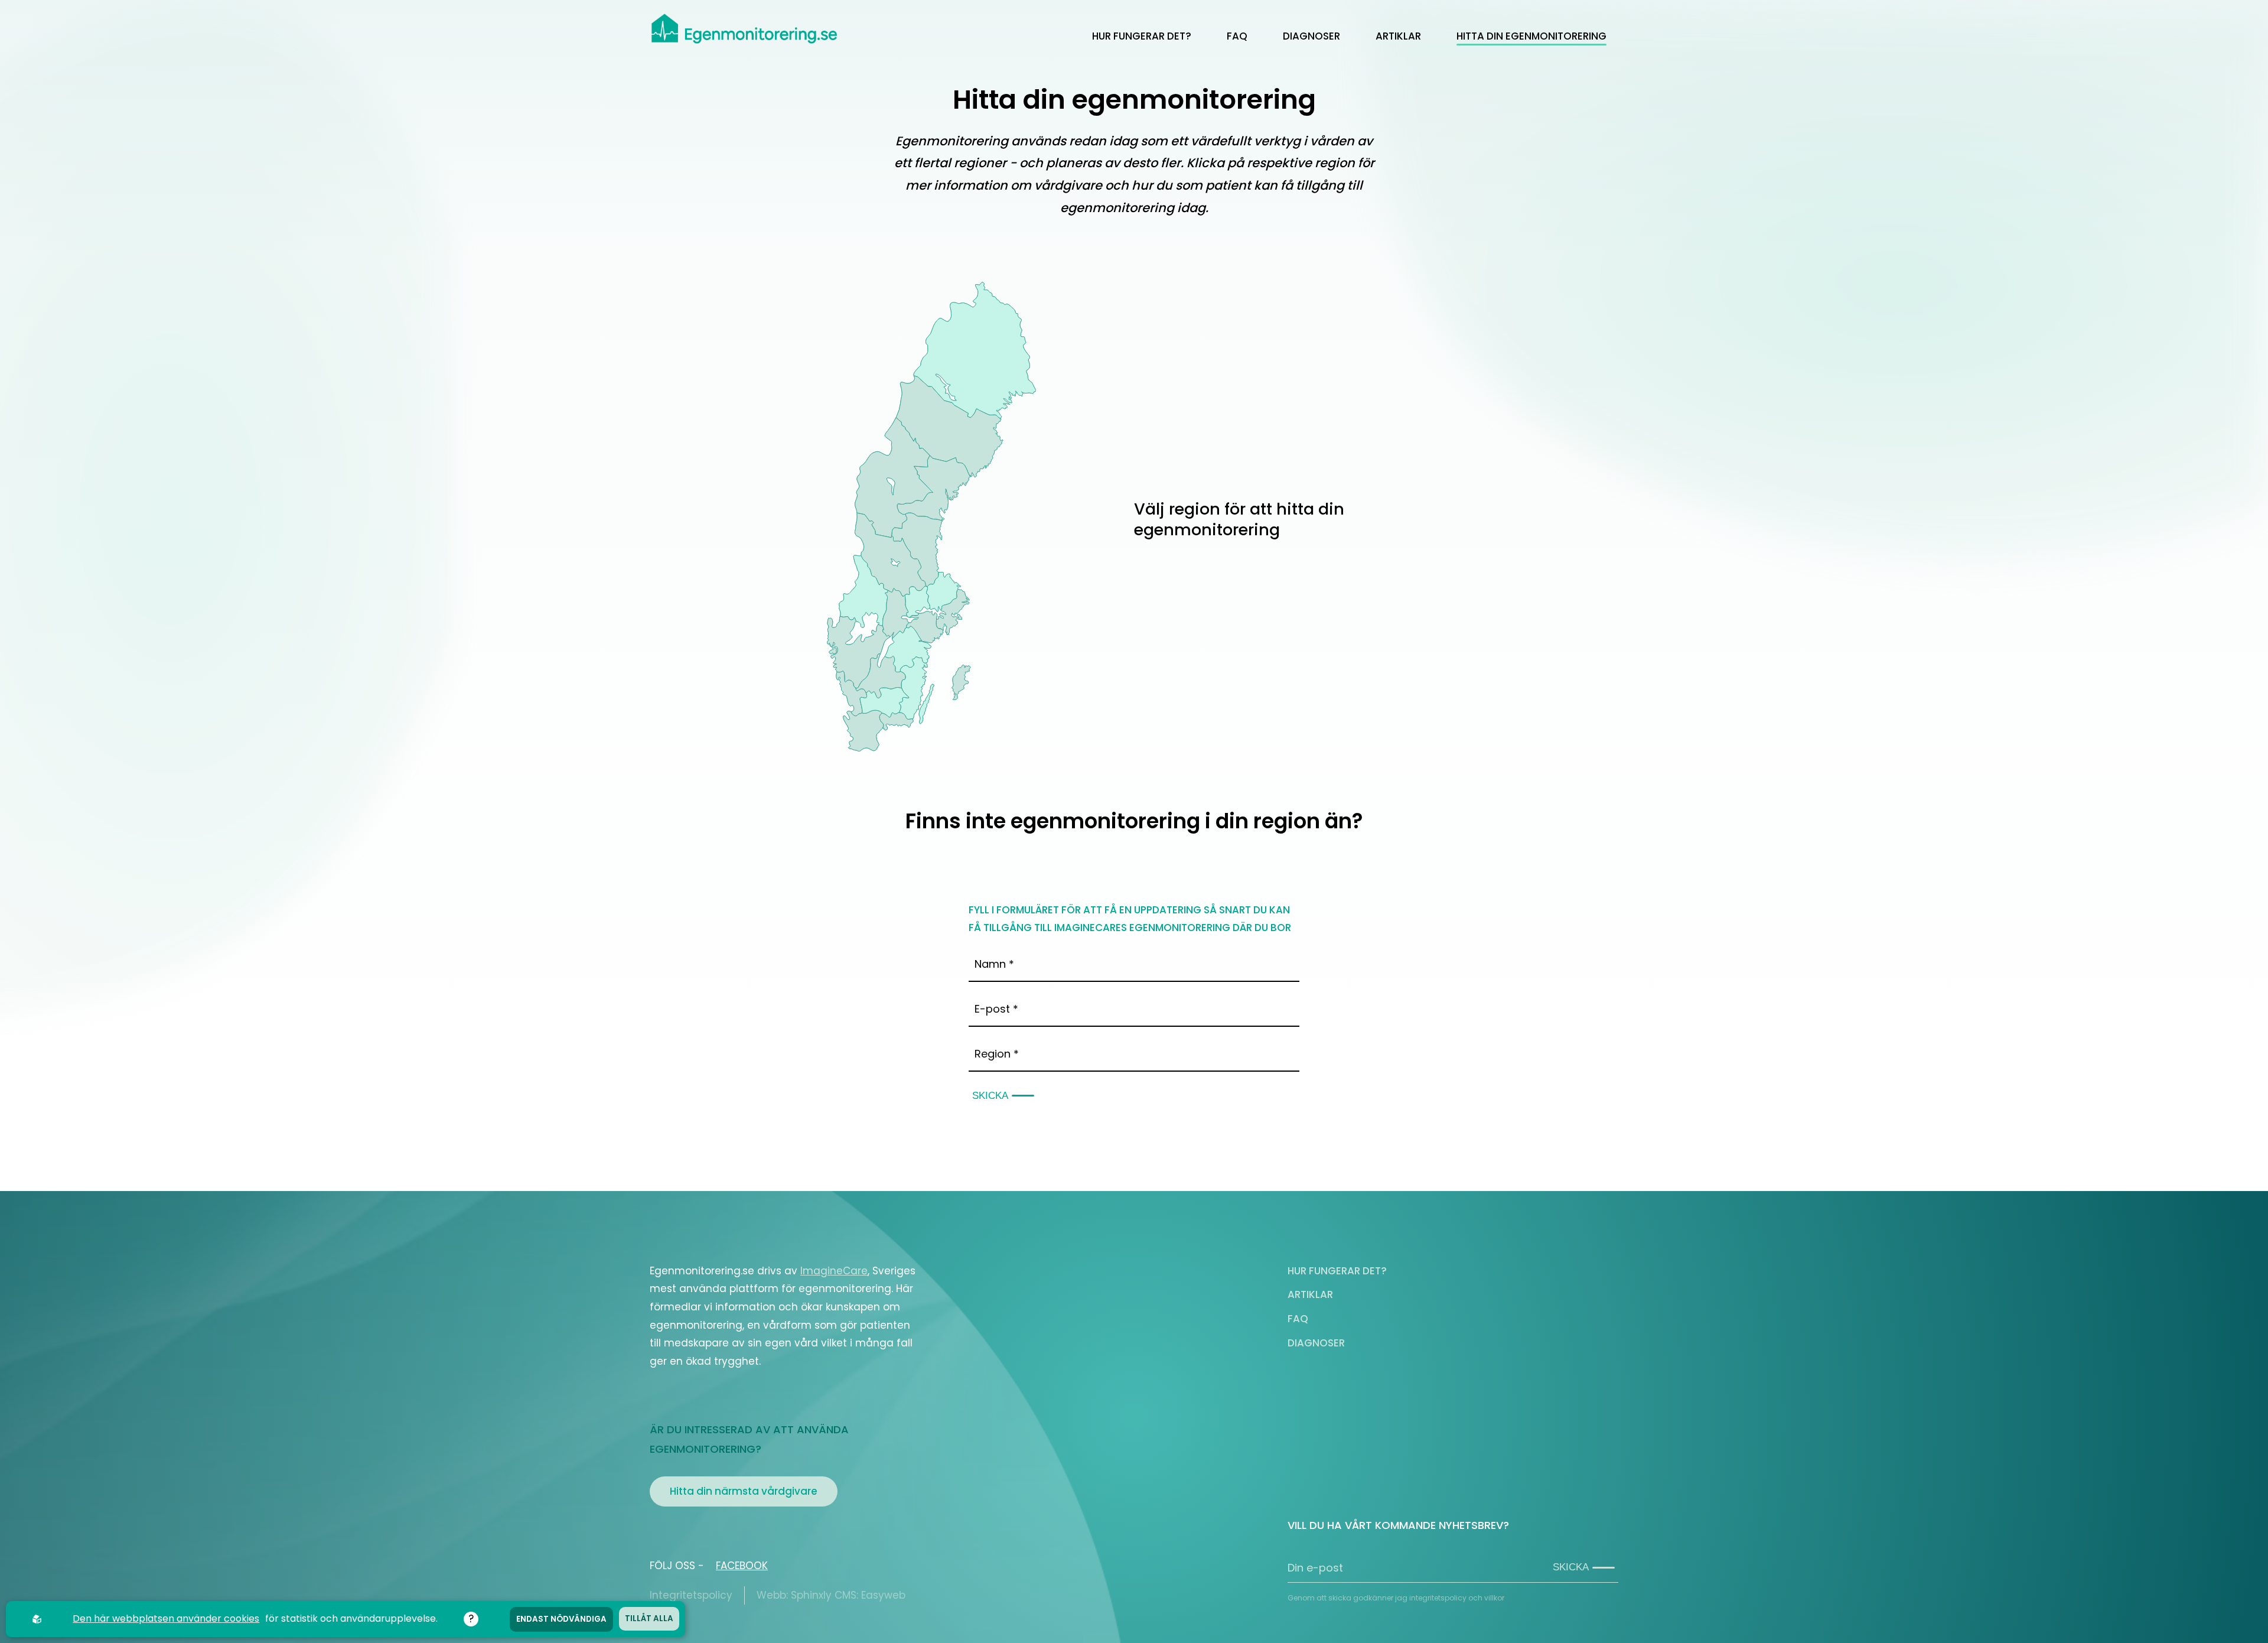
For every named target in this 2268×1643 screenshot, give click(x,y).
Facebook (742, 1566)
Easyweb (883, 1595)
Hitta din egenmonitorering (1531, 36)
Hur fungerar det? (1142, 36)
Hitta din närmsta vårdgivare (744, 1491)
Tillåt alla (649, 1618)
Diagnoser (1311, 36)
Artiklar (1398, 36)
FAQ (1237, 36)
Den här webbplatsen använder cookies (166, 1618)
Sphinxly (811, 1595)
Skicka (990, 1096)
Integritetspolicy (691, 1595)
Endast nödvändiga (561, 1619)
